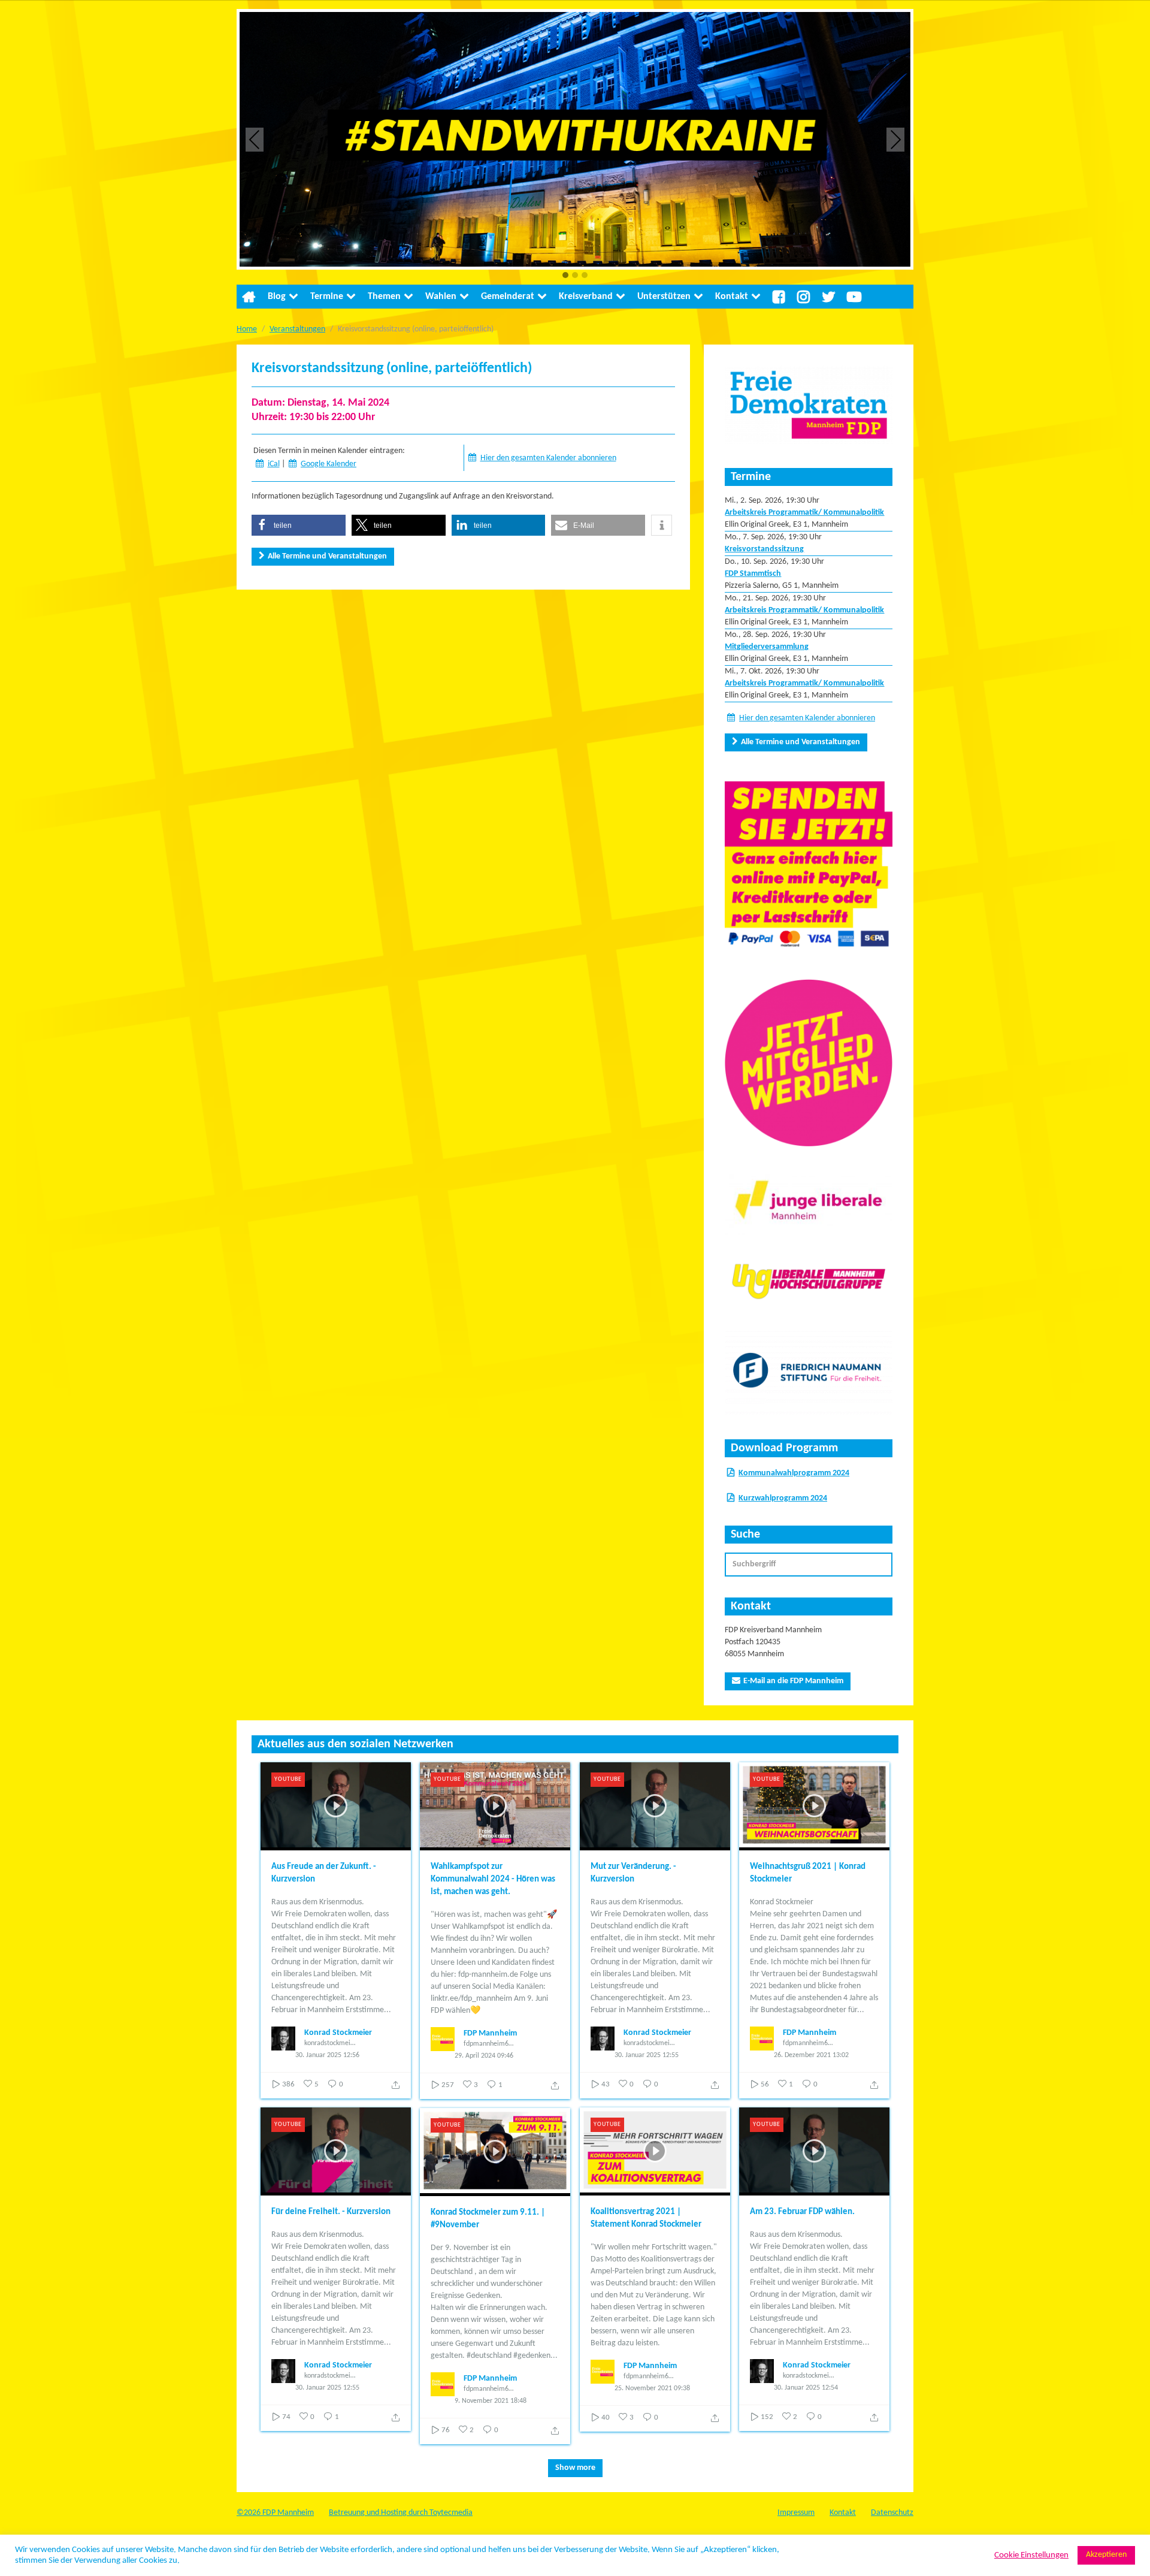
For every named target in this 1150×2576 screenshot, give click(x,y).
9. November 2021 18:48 (491, 2401)
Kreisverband (586, 297)
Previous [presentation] (255, 139)
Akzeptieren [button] (1106, 2555)
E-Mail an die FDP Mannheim (793, 1681)
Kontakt (732, 297)
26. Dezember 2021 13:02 (811, 2055)
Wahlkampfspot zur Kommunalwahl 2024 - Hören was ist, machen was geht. (493, 1879)
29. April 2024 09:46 (484, 2056)
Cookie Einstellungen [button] (1031, 2555)
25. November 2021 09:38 (652, 2388)
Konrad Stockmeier (338, 2033)
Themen (384, 297)
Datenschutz (892, 2513)
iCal (274, 464)
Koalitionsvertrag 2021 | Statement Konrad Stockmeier (646, 2218)
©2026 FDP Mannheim (275, 2513)
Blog (277, 297)
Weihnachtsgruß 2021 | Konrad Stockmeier (808, 1873)
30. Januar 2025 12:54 (806, 2388)
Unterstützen (664, 297)
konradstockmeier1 (330, 2043)
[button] (565, 276)
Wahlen (441, 297)
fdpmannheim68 (488, 2044)
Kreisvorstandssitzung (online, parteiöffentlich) (392, 369)
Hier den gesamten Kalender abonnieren (548, 458)
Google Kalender (329, 464)
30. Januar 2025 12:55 (647, 2055)
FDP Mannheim (490, 2033)
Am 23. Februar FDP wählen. (802, 2212)
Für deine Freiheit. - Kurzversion (331, 2212)
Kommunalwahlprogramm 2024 (794, 1473)
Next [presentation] (896, 139)
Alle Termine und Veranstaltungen (327, 556)
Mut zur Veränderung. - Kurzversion (633, 1873)
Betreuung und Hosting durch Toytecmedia (401, 2513)
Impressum (796, 2513)
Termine (327, 297)
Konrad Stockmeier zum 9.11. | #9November (488, 2219)
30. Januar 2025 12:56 (327, 2055)
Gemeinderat (508, 297)
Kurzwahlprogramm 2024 (783, 1498)
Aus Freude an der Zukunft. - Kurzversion (324, 1873)
